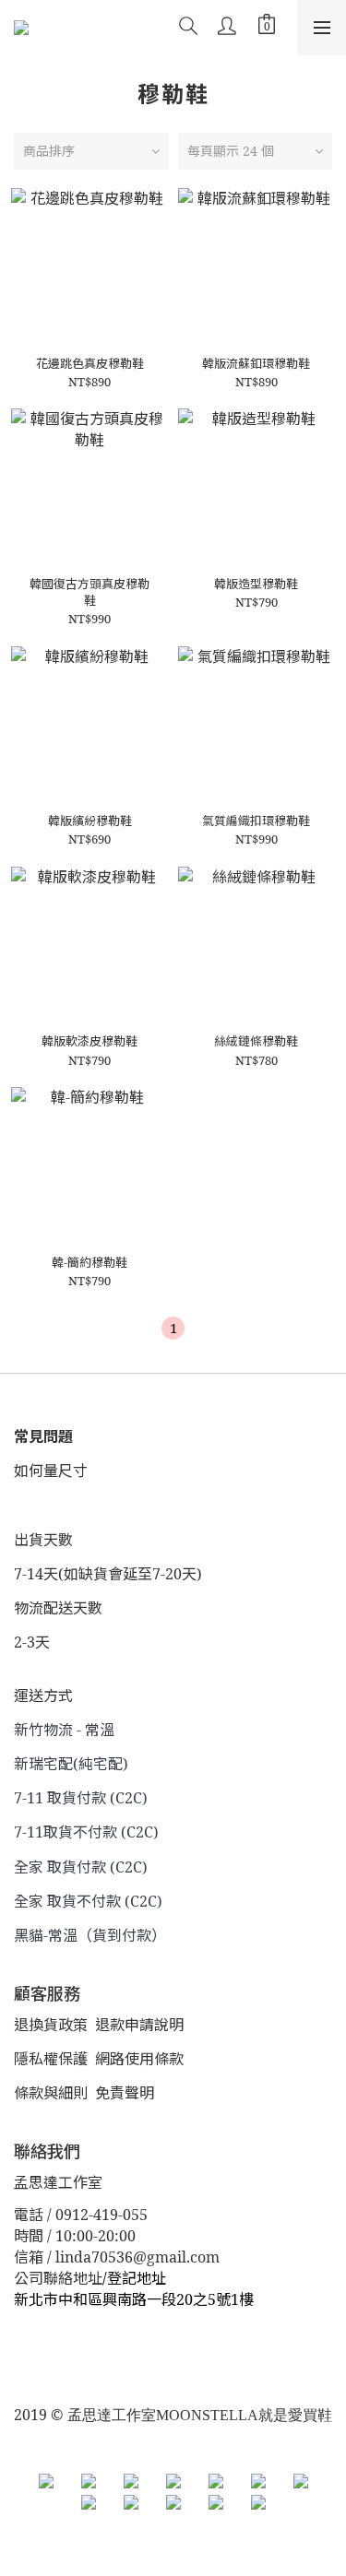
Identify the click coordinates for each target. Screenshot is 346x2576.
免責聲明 (125, 2093)
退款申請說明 (139, 2025)
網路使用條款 (139, 2059)
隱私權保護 (51, 2059)
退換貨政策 (51, 2025)
